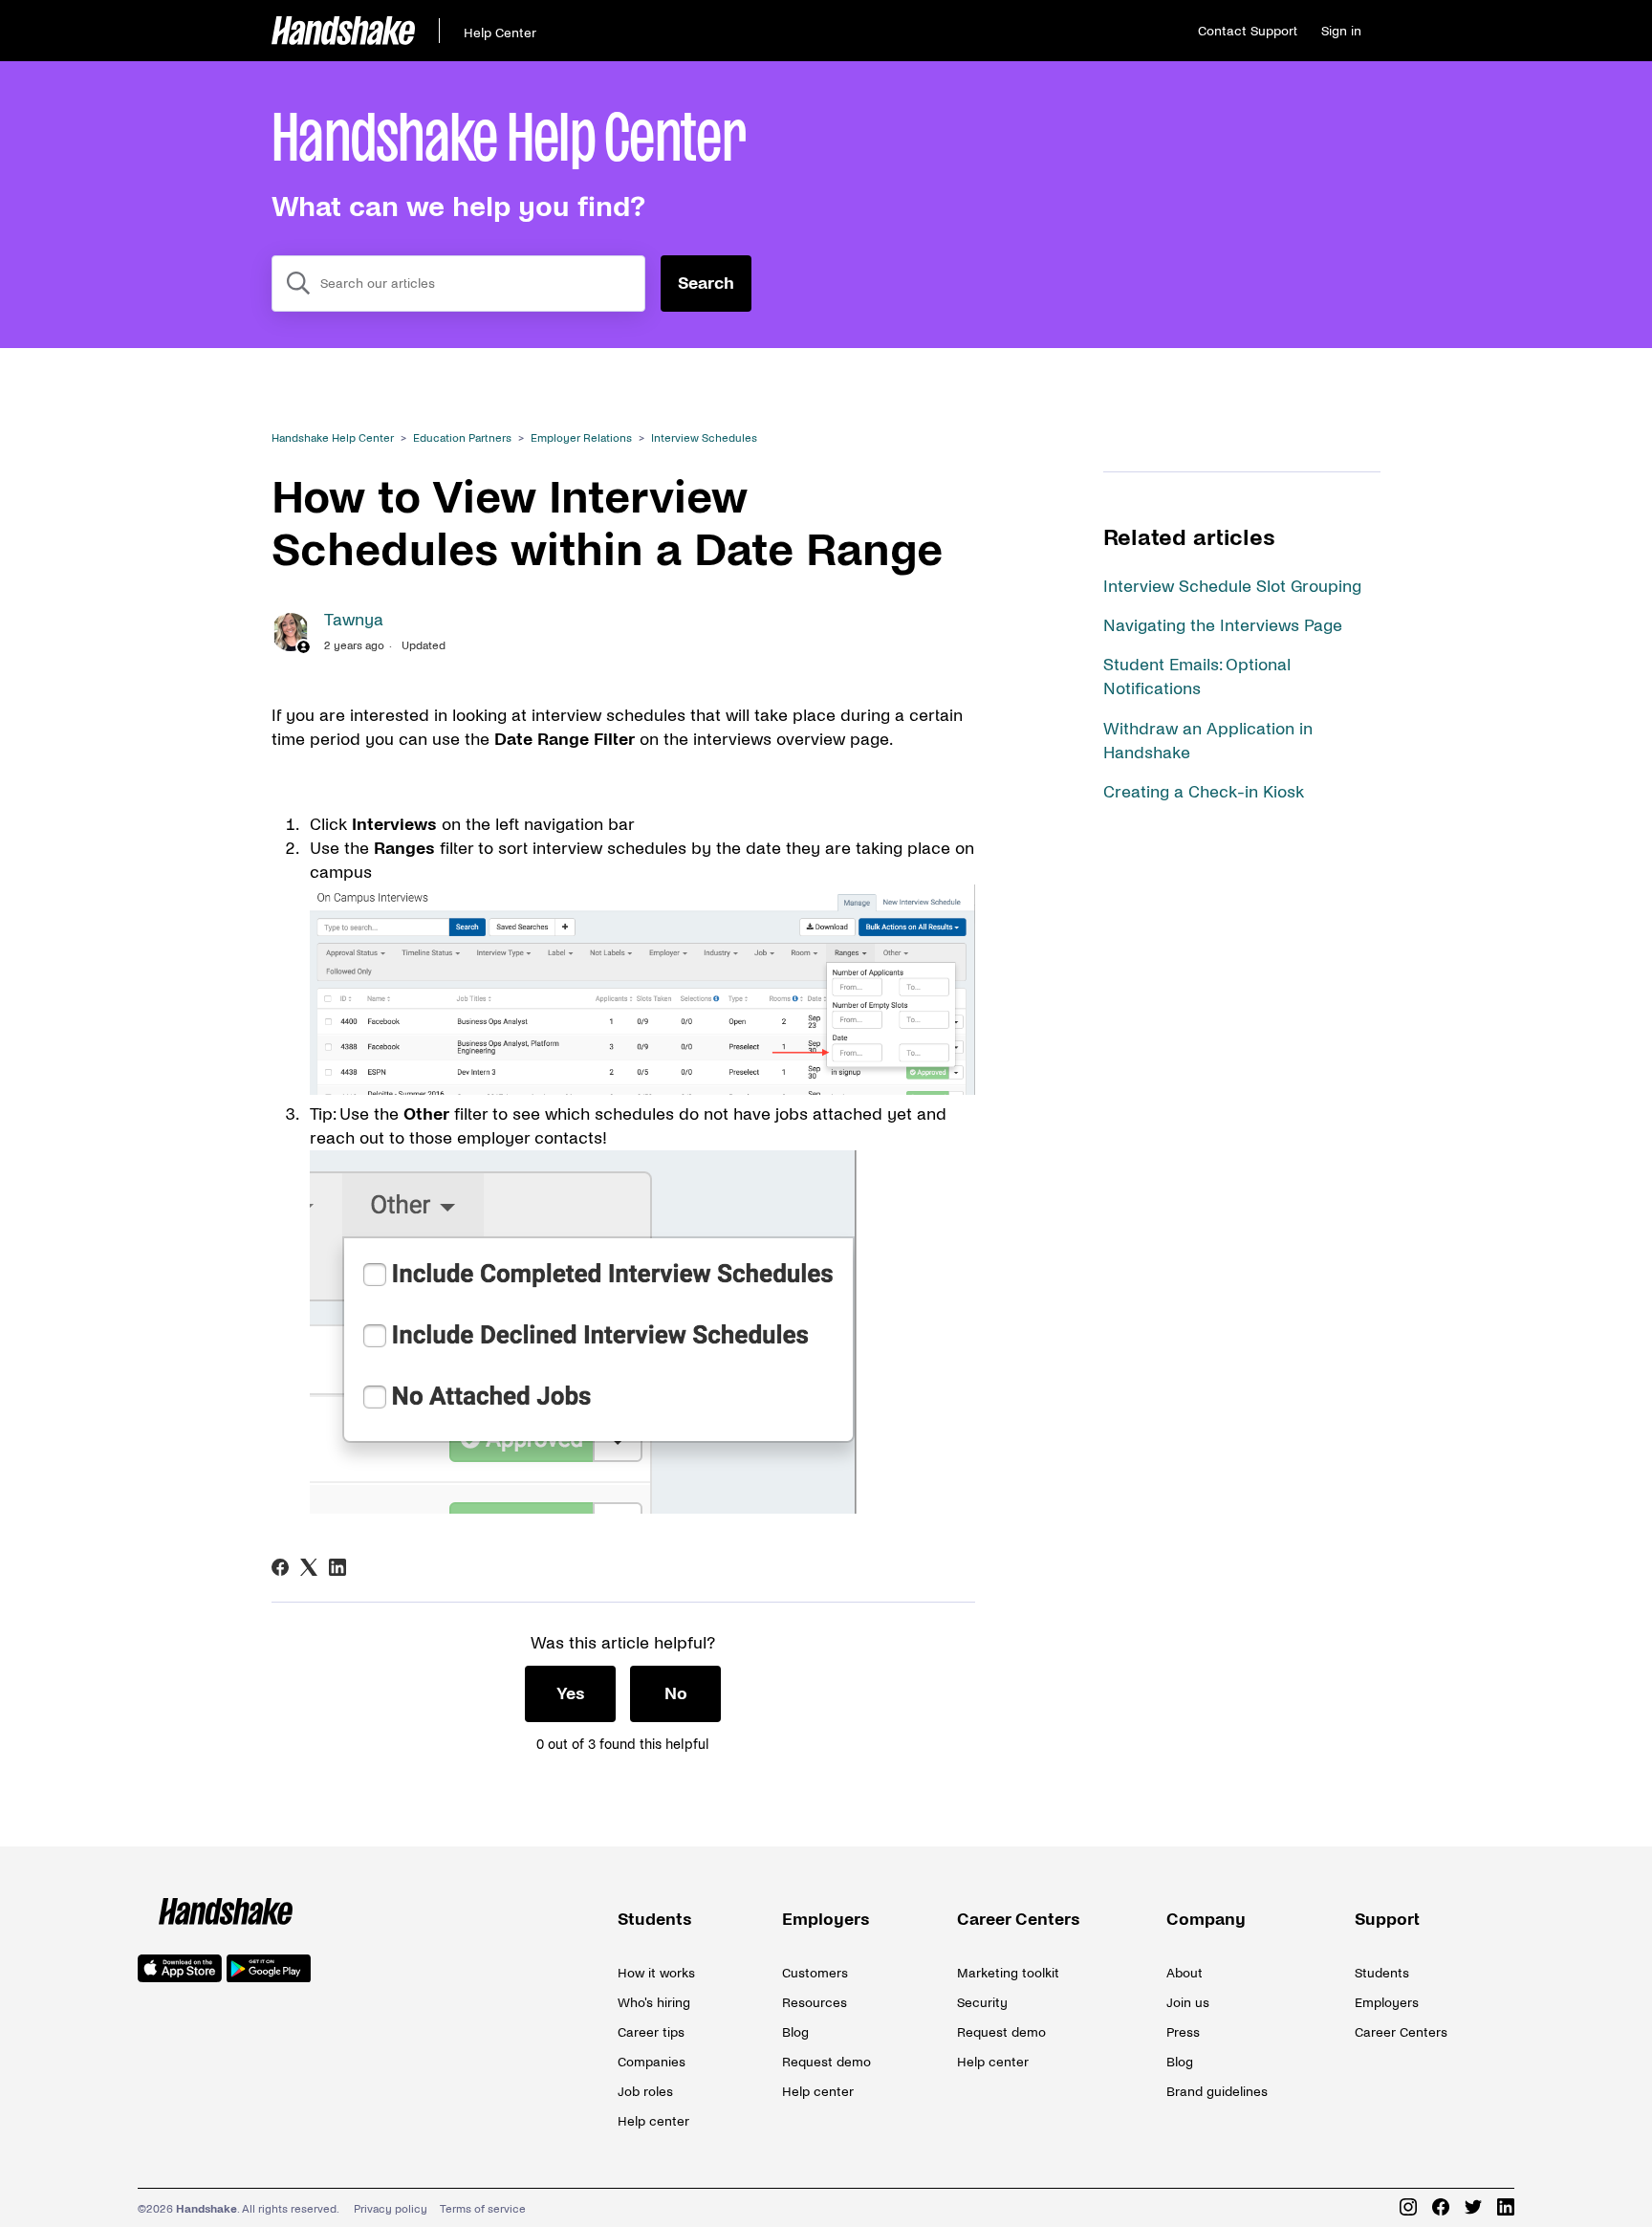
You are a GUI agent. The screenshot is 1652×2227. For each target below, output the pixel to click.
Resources (815, 2003)
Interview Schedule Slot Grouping (1232, 587)
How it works (656, 1973)
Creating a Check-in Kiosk (1204, 792)
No (676, 1694)
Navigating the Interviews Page (1223, 626)
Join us (1188, 2003)
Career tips (651, 2032)
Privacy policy (391, 2209)
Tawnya (354, 620)
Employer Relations (581, 438)
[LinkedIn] (337, 1567)
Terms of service (483, 2209)
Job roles (645, 2092)
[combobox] (458, 284)
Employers (826, 1920)
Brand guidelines (1217, 2092)
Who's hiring (654, 2003)
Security (982, 2003)
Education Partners (462, 438)
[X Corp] (309, 1567)
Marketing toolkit (1008, 1973)
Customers (815, 1973)
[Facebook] (280, 1567)
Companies (652, 2062)
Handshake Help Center (333, 438)
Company (1206, 1920)
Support (1387, 1920)
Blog (795, 2032)
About (1185, 1973)
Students (655, 1920)
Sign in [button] (1341, 31)
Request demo (826, 2062)
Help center (653, 2121)
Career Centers (1019, 1920)
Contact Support (1248, 31)
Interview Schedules (704, 438)
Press (1183, 2032)
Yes (571, 1694)
